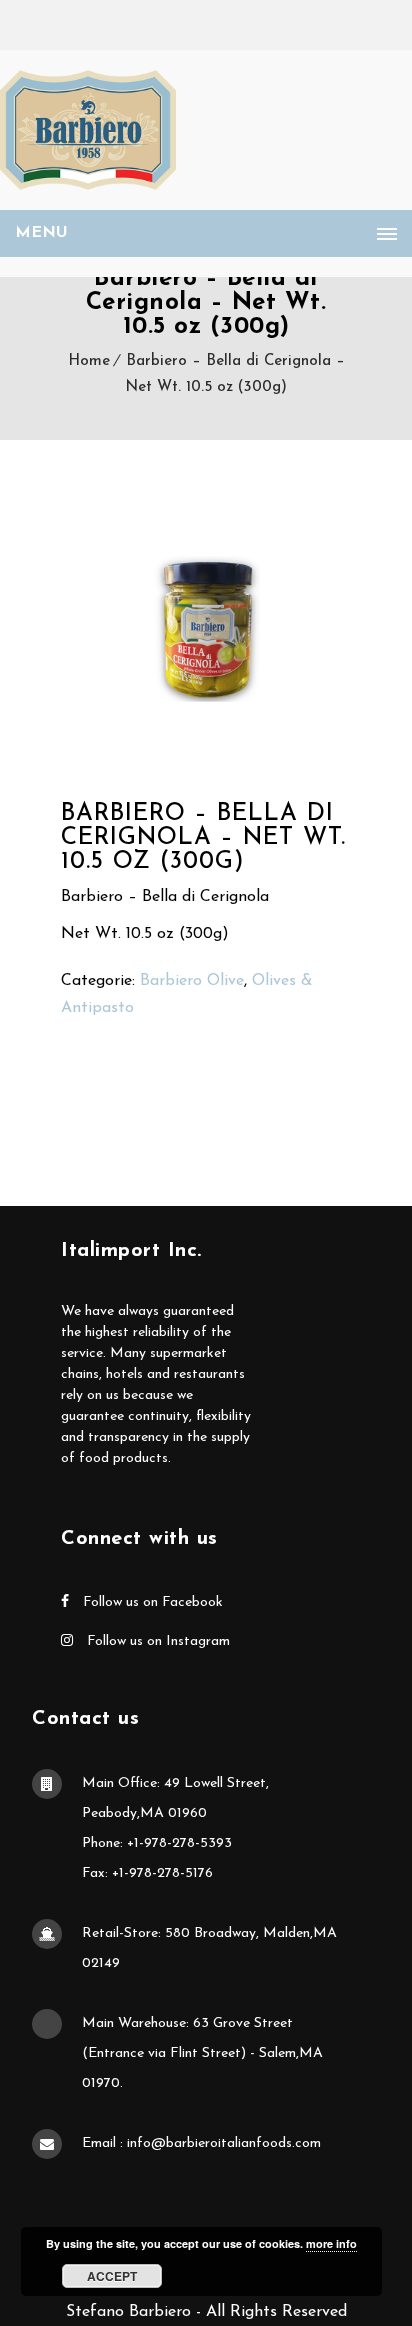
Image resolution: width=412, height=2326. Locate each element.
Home (89, 361)
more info (331, 2243)
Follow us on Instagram (156, 1641)
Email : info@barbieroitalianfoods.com (201, 2143)
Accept (112, 2276)
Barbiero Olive (192, 981)
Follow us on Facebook (151, 1602)
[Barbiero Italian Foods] (88, 130)
